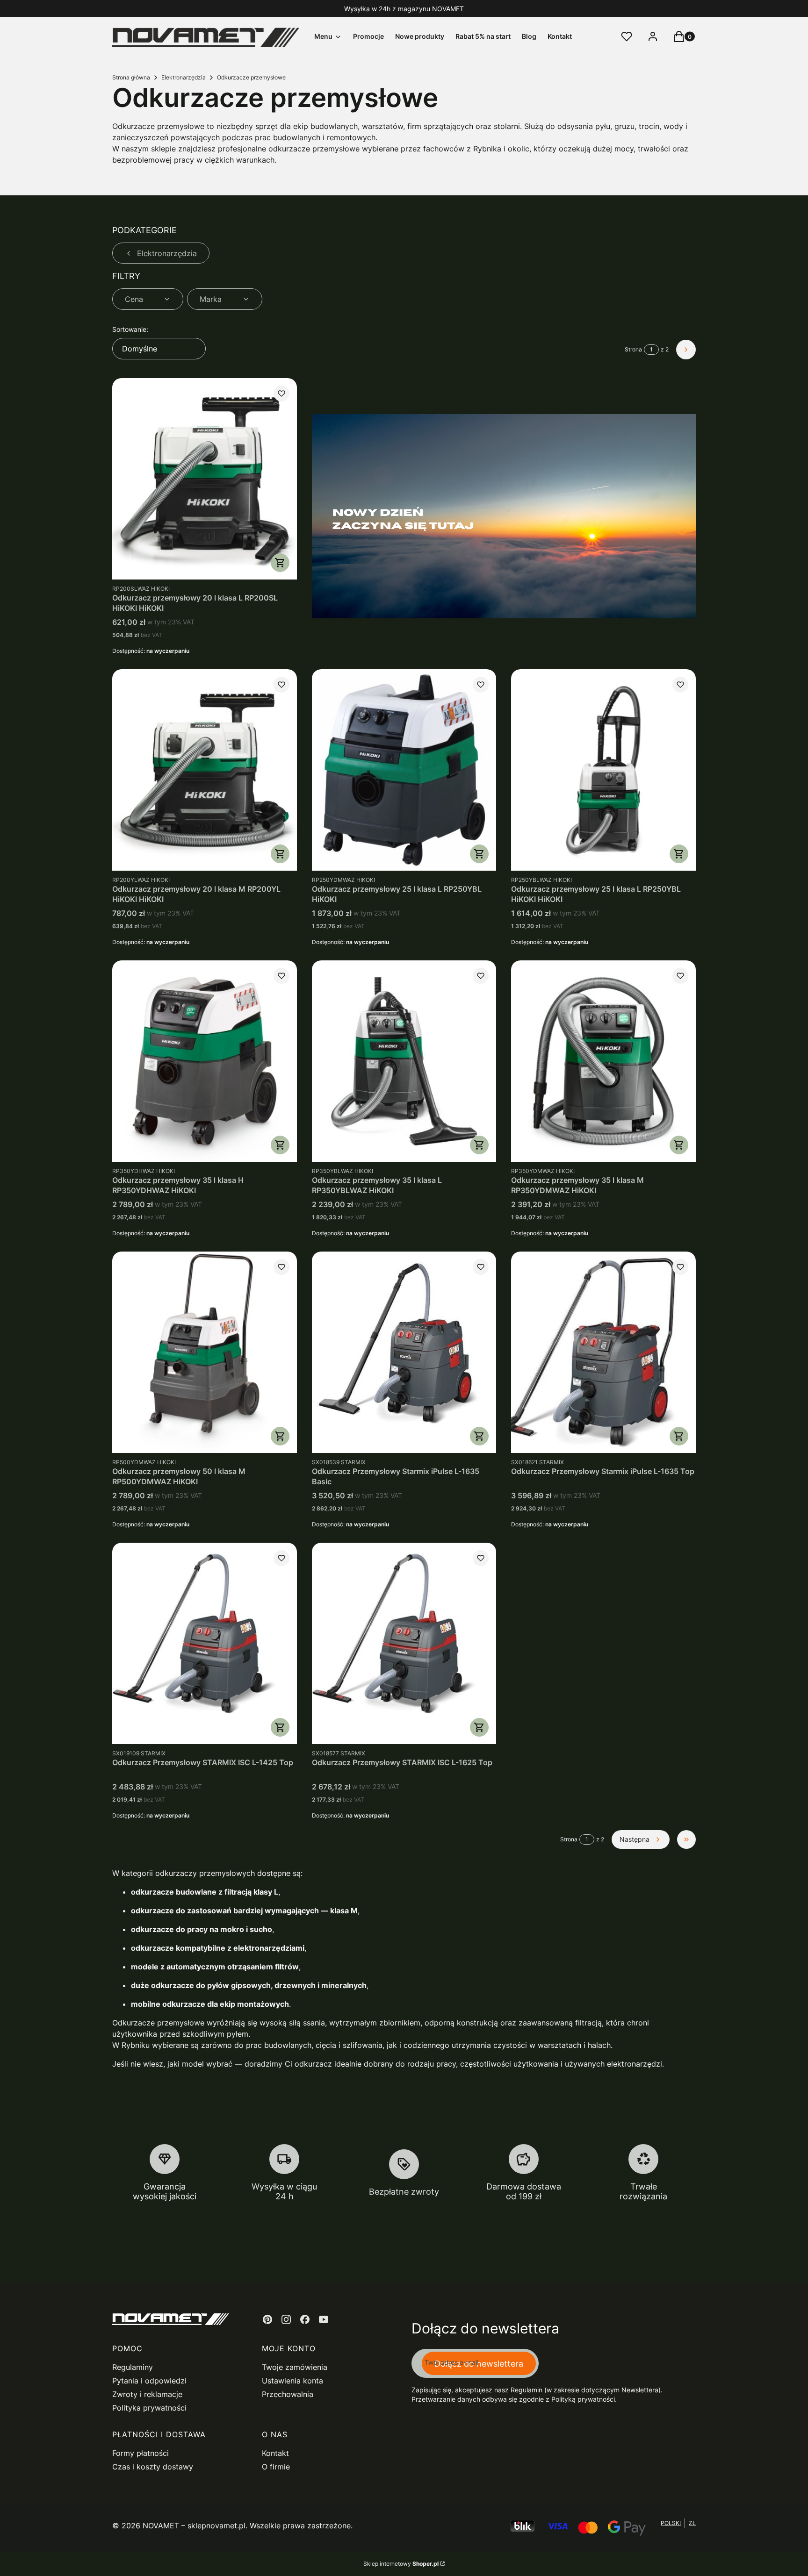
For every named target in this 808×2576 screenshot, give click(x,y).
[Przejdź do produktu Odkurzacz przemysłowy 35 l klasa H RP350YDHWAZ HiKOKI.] (205, 1061)
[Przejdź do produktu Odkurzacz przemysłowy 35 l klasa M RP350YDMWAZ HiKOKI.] (603, 1061)
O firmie (276, 2467)
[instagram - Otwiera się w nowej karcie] (286, 2319)
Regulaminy (133, 2367)
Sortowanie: (130, 329)
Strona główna (131, 77)
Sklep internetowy (401, 2564)
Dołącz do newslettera (479, 2364)
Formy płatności (141, 2453)
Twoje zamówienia (295, 2367)
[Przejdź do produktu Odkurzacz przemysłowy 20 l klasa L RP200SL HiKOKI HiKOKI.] (205, 479)
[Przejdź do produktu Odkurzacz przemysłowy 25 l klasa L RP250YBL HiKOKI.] (404, 770)
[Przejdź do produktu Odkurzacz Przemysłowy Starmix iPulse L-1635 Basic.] (404, 1352)
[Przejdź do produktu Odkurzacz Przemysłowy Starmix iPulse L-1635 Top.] (603, 1352)
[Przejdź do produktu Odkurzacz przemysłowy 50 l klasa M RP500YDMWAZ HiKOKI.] (205, 1352)
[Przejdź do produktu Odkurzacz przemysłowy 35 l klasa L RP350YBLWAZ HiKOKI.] (404, 1061)
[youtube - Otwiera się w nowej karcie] (324, 2319)
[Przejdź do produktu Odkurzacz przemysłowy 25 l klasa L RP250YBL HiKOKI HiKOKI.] (603, 770)
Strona (633, 349)
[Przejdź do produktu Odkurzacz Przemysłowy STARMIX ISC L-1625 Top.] (404, 1643)
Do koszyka (280, 563)
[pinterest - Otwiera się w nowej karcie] (267, 2319)
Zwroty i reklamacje (147, 2394)
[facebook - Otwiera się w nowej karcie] (305, 2319)
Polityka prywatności (149, 2408)
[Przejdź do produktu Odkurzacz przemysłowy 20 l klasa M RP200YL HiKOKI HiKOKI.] (205, 770)
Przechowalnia (288, 2394)
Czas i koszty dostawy (153, 2467)
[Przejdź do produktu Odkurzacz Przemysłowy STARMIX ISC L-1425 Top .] (205, 1643)
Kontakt (275, 2453)
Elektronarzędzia (184, 77)
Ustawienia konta (292, 2381)
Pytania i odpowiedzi (149, 2381)
